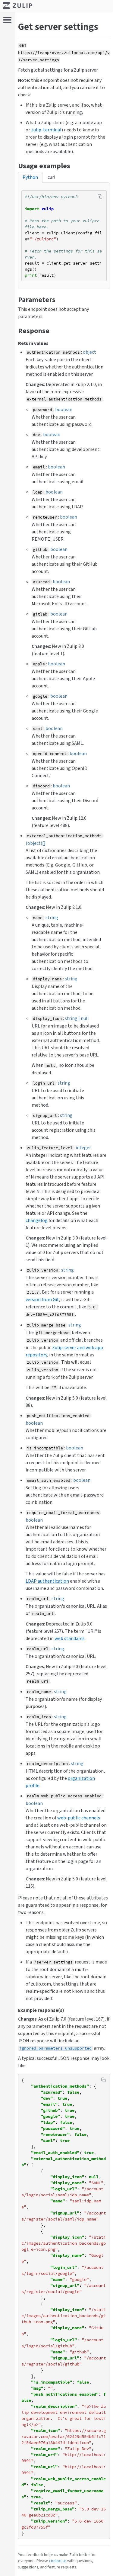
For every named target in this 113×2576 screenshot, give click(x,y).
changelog (37, 1220)
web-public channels (79, 1818)
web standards (70, 1638)
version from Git (42, 1299)
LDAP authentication (47, 1581)
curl (52, 177)
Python (30, 177)
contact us (58, 2561)
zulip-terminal (46, 130)
